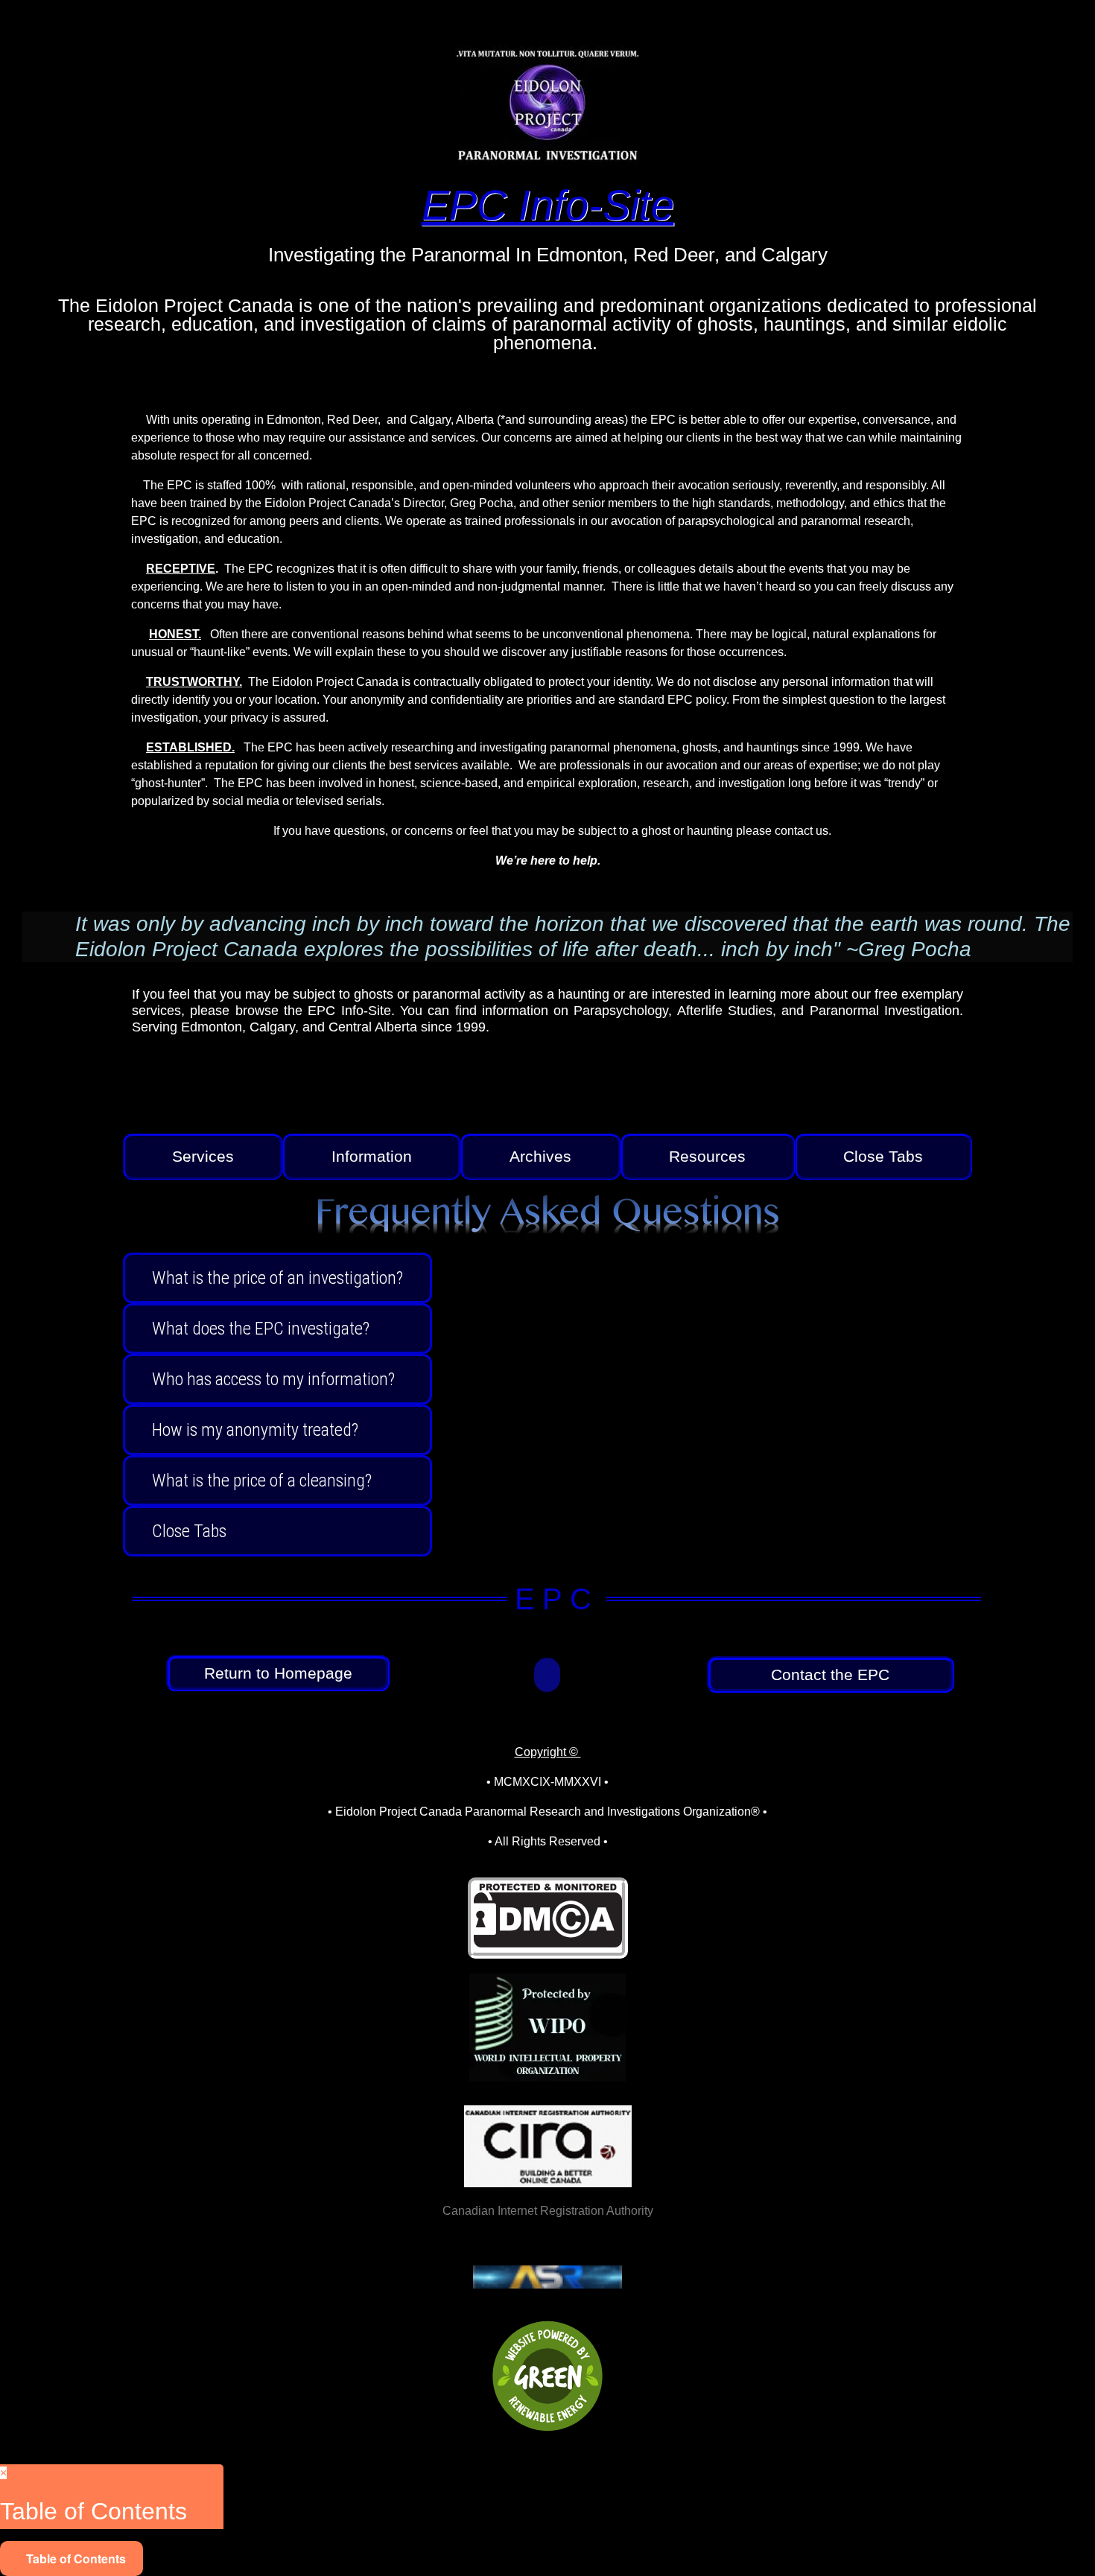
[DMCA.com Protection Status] (548, 1943)
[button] (547, 1675)
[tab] (203, 1157)
